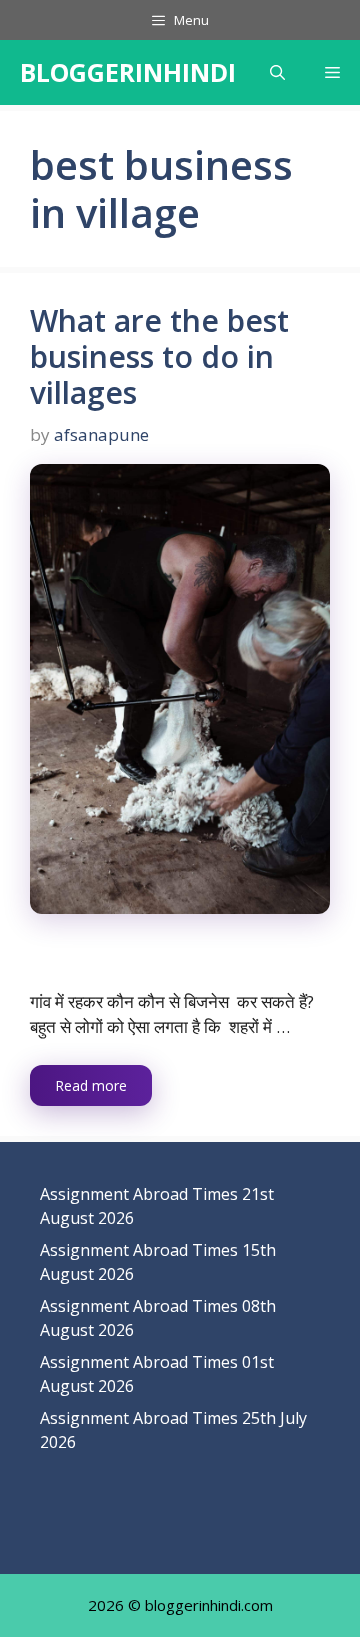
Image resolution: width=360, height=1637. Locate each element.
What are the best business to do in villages (159, 356)
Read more (91, 1085)
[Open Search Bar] (277, 72)
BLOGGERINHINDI (128, 72)
